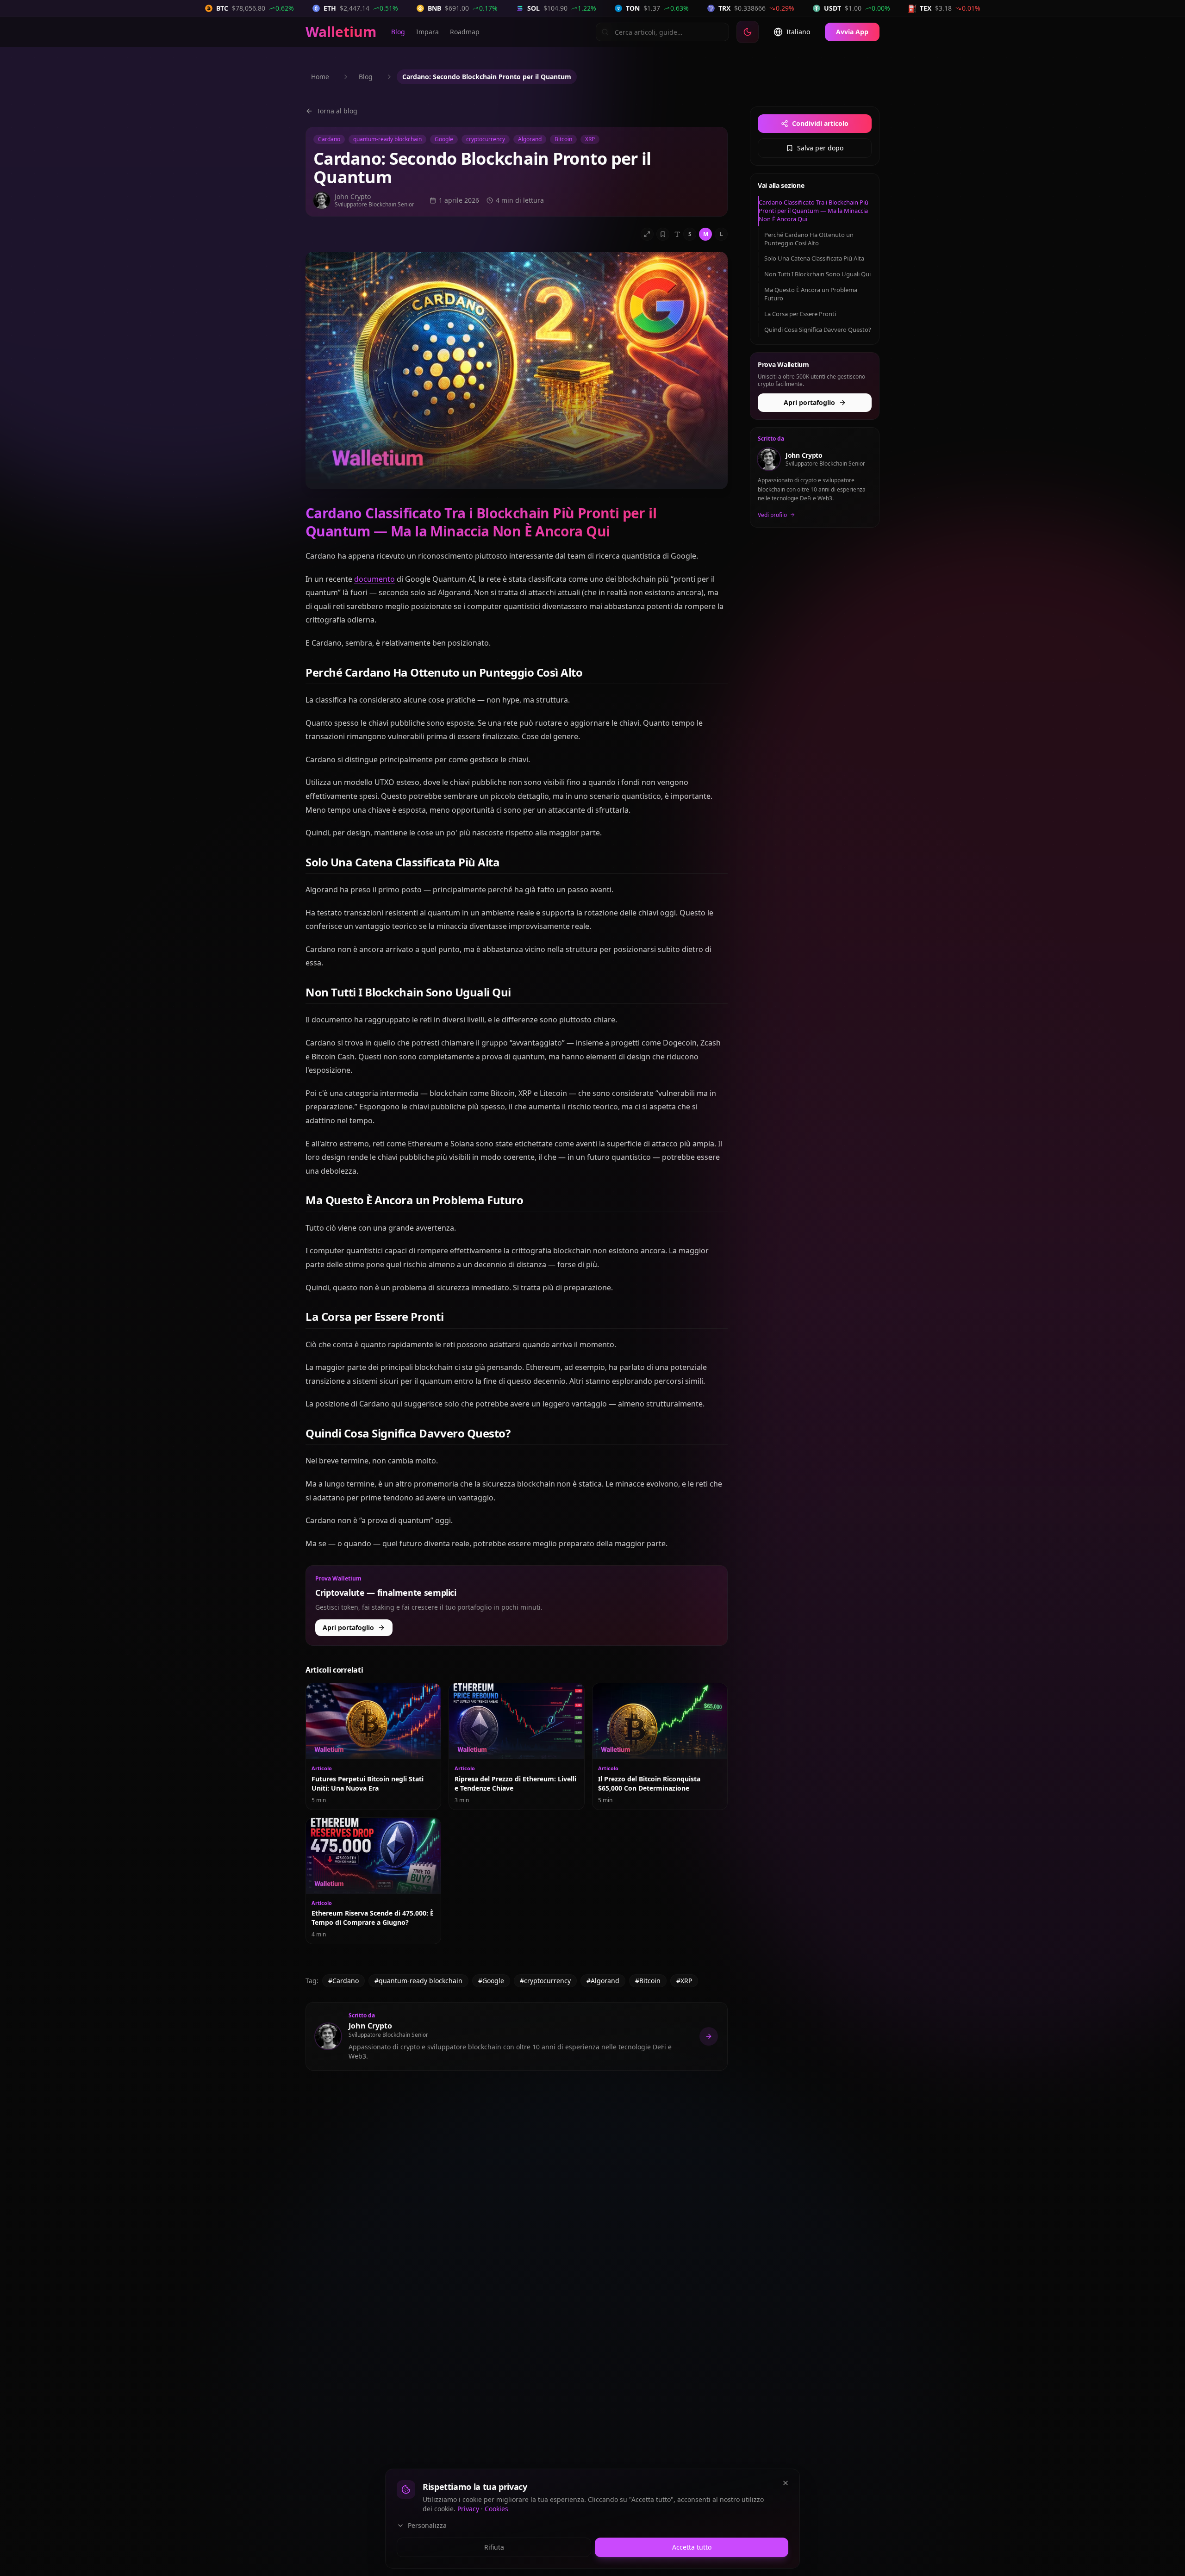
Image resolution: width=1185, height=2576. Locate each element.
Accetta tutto (692, 2547)
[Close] (786, 2483)
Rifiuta (494, 2547)
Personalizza (427, 2525)
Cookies (496, 2509)
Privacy (468, 2509)
